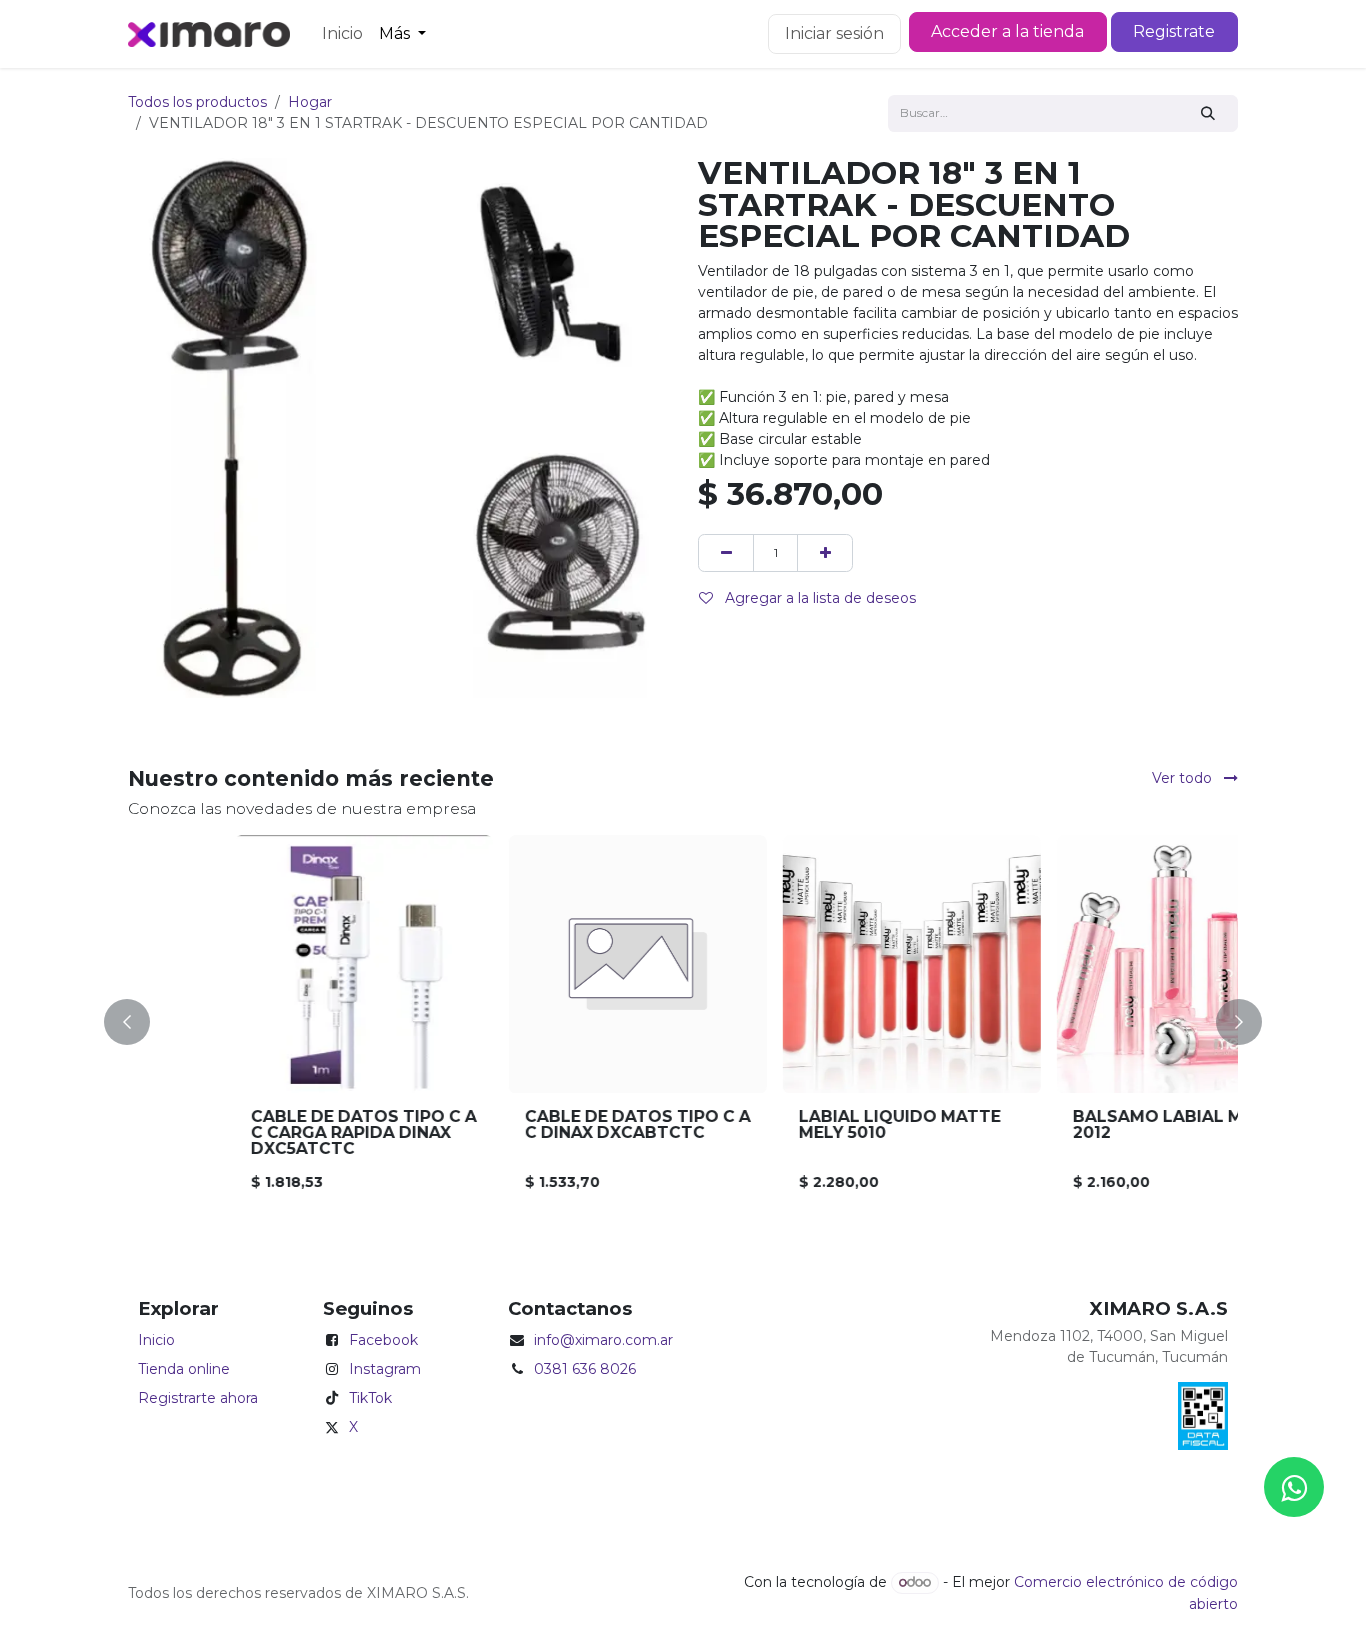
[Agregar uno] (825, 552)
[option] (683, 1022)
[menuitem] (342, 34)
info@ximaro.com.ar (603, 1340)
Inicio (156, 1340)
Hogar (310, 102)
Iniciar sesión (834, 33)
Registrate (1174, 31)
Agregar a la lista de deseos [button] (818, 598)
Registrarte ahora (198, 1398)
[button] (139, 1022)
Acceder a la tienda (1007, 31)
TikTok (370, 1398)
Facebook (383, 1340)
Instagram (385, 1369)
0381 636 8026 (585, 1369)
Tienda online (184, 1369)
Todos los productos (197, 102)
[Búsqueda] (1208, 113)
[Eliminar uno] (726, 552)
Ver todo (1184, 778)
